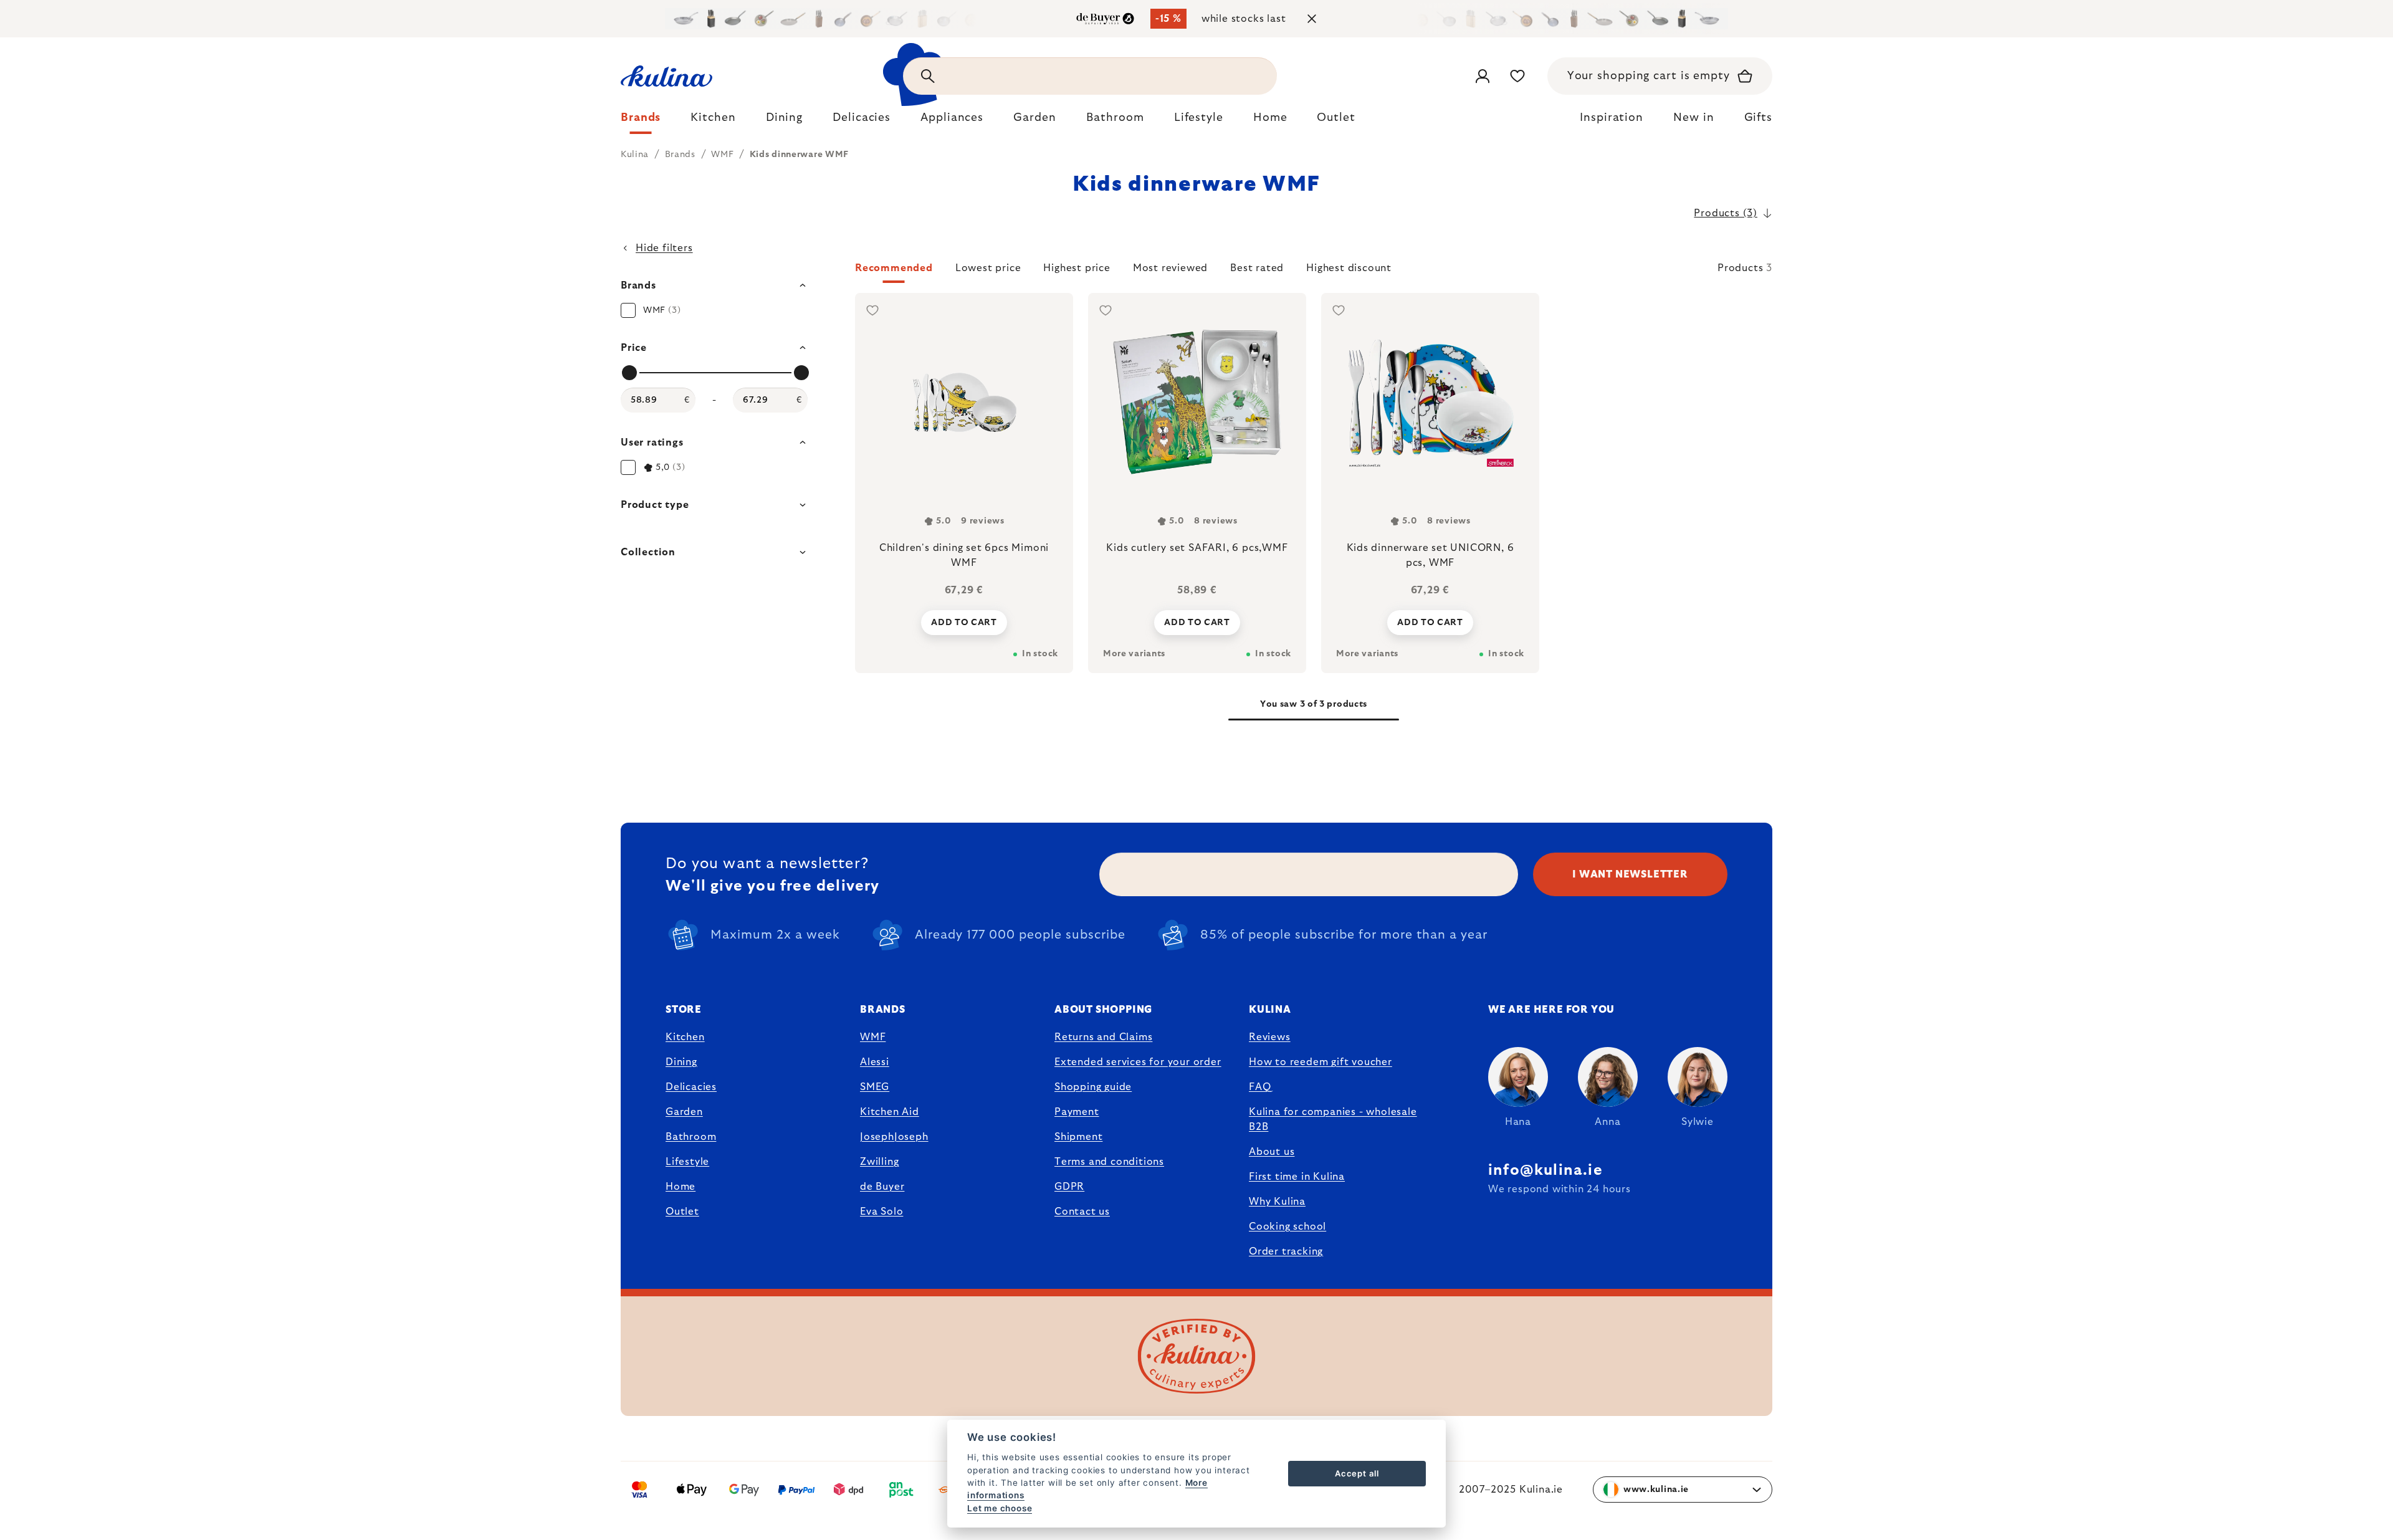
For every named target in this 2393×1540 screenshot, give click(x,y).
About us (1272, 1152)
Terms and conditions (1109, 1162)
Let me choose (1000, 1508)
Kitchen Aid (890, 1112)
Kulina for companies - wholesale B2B (1333, 1119)
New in (1693, 118)
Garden (684, 1112)
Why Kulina (1277, 1202)
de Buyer (882, 1187)
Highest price (1077, 268)
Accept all (1357, 1473)
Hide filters (664, 248)
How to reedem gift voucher (1321, 1062)
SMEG (875, 1087)
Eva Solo (881, 1212)
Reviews (1270, 1037)
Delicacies (691, 1087)
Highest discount (1349, 268)
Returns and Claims (1103, 1037)
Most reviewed (1170, 268)
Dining (681, 1062)
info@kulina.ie (1545, 1170)
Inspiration (1612, 118)
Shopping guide (1093, 1087)
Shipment (1078, 1137)
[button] (1314, 272)
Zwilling (879, 1162)
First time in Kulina (1297, 1177)
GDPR (1069, 1187)
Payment (1077, 1112)
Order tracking (1286, 1251)
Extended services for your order (1138, 1062)
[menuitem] (641, 121)
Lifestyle (687, 1162)
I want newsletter (1630, 874)
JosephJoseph (894, 1137)
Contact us (1082, 1212)
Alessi (875, 1062)
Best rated (1257, 268)
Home (681, 1187)
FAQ (1260, 1087)
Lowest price (988, 268)
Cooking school (1287, 1227)
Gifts (1759, 118)
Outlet (682, 1212)
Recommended (894, 268)
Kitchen (685, 1037)
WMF (873, 1037)
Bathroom (691, 1137)
